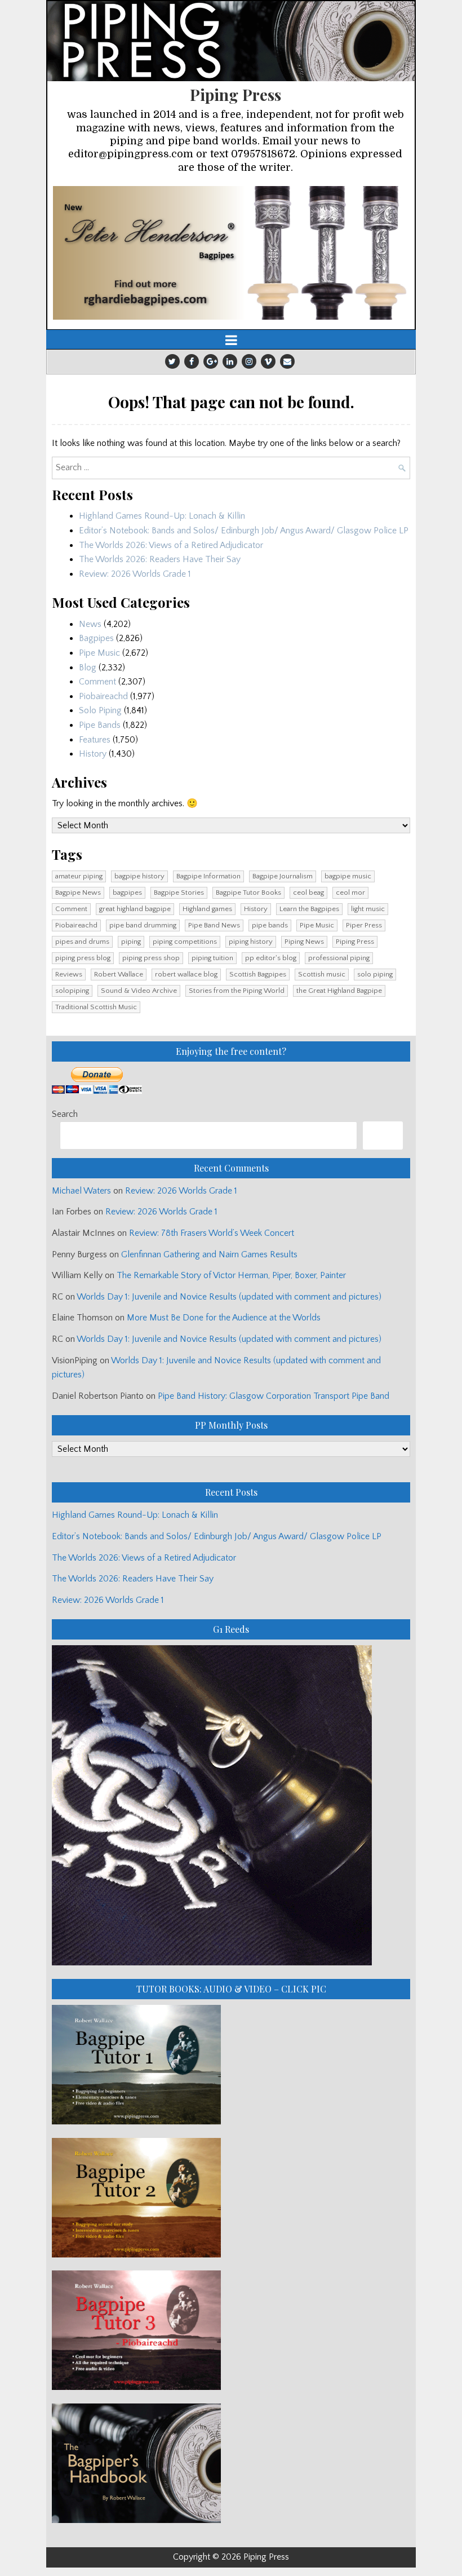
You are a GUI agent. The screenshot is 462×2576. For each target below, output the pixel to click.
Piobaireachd (103, 696)
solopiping (72, 991)
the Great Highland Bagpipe (339, 991)
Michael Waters (81, 1191)
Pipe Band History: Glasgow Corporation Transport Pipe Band (275, 1396)
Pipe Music (99, 653)
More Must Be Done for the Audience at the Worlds (224, 1318)
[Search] (383, 1135)
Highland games (207, 909)
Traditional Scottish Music (96, 1007)
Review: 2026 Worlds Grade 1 (135, 574)
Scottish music (322, 974)
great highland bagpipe (135, 909)
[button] (231, 253)
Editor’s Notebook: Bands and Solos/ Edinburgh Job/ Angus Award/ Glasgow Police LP (244, 531)
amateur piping (79, 876)
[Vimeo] (268, 361)
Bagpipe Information (208, 876)
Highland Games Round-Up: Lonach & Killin (162, 516)
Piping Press (236, 94)
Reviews (69, 974)
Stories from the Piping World (237, 991)
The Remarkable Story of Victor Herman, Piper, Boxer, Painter (231, 1275)
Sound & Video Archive (139, 991)
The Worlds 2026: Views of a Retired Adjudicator (171, 545)
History (93, 754)
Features (95, 740)
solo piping (375, 974)
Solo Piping (100, 710)
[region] (231, 253)
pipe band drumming (143, 925)
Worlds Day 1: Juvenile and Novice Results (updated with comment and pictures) (229, 1297)
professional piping (339, 958)
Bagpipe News (78, 892)
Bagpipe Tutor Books (248, 892)
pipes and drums (82, 942)
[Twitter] (172, 361)
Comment (97, 682)
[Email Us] (287, 361)
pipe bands (270, 925)
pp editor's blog (271, 958)
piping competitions (185, 942)
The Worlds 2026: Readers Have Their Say (160, 559)
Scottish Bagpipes (258, 974)
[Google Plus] (211, 361)
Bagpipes (96, 638)
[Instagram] (249, 361)
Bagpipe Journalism (283, 876)
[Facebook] (192, 361)
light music (368, 909)
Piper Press (364, 925)
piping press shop (151, 958)
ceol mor (350, 892)
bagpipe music (348, 876)
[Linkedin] (230, 361)
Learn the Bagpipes (309, 909)
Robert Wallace (119, 974)
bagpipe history (139, 876)
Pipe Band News (214, 925)
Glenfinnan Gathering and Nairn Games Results (209, 1254)
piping (131, 942)
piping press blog (83, 958)
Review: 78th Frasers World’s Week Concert (212, 1233)
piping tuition (212, 958)
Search (65, 1114)
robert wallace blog (186, 974)
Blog (88, 668)
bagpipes (127, 892)
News (90, 624)
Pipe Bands (100, 725)
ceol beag (308, 892)
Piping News (304, 942)
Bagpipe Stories (179, 892)
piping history (251, 942)
